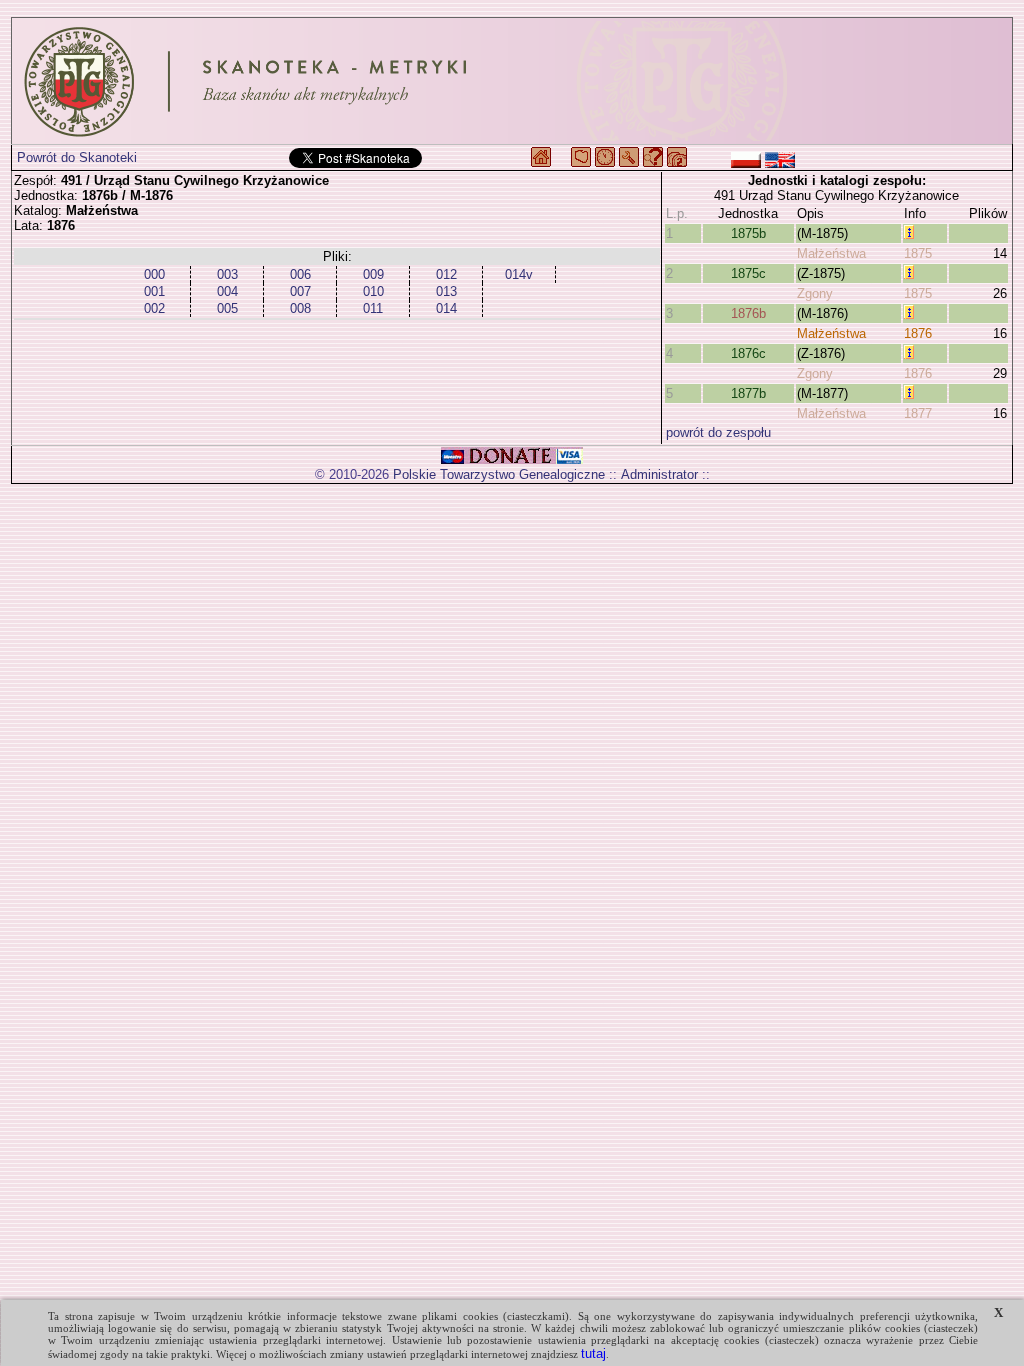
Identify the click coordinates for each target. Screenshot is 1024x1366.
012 (446, 274)
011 (373, 308)
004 (227, 291)
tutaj (593, 1353)
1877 (918, 413)
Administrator (659, 474)
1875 (918, 253)
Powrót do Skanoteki (77, 157)
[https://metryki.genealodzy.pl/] (512, 81)
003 (227, 274)
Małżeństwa (831, 253)
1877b (748, 393)
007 (300, 291)
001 (154, 291)
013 (446, 291)
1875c (748, 273)
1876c (748, 353)
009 (373, 274)
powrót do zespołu (718, 432)
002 (154, 308)
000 (154, 274)
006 (300, 274)
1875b (748, 233)
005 (227, 308)
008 (300, 308)
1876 (918, 333)
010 (373, 291)
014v (519, 274)
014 (446, 308)
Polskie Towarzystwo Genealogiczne (499, 474)
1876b (748, 313)
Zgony (815, 293)
